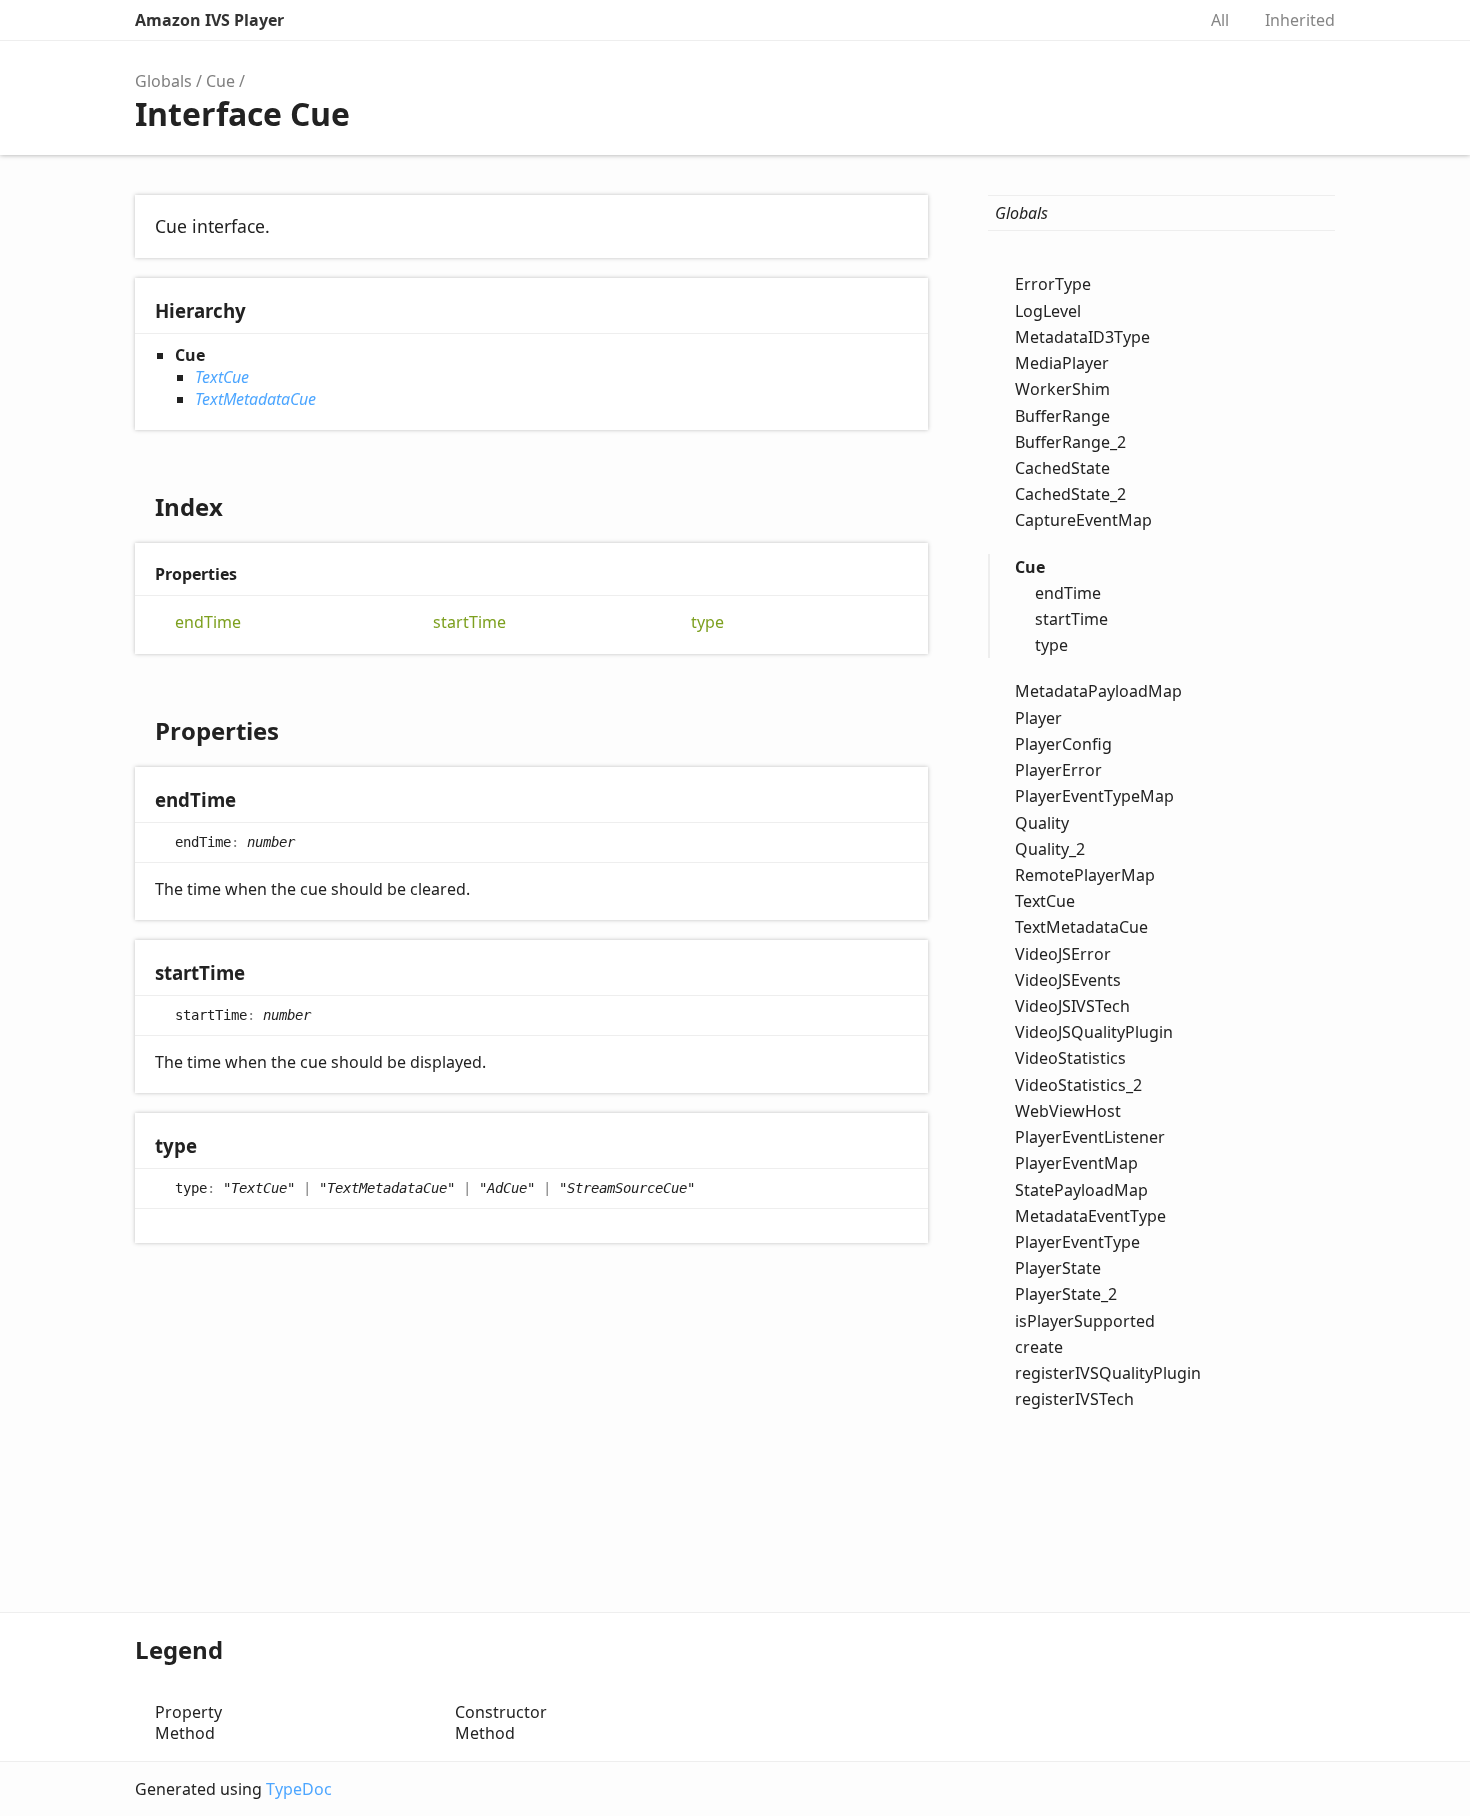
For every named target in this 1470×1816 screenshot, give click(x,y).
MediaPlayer (1062, 363)
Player (1038, 717)
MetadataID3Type (1082, 336)
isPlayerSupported (1085, 1320)
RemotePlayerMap (1085, 875)
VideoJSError (1063, 953)
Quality (1042, 822)
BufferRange (1062, 415)
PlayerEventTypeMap (1094, 796)
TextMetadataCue (255, 399)
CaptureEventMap (1083, 520)
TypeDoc (299, 1789)
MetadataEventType (1090, 1215)
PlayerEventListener (1090, 1137)
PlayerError (1058, 770)
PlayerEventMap (1076, 1163)
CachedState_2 (1070, 494)
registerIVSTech (1074, 1399)
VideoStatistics (1070, 1058)
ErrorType (1053, 284)
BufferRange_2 (1070, 441)
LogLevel (1048, 310)
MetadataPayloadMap (1098, 691)
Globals (163, 81)
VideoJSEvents (1068, 979)
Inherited (1300, 20)
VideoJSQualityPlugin (1094, 1032)
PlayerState (1058, 1268)
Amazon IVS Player (209, 20)
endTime (208, 622)
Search (1159, 20)
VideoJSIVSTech (1072, 1006)
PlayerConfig (1063, 743)
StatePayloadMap (1081, 1189)
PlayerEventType (1077, 1242)
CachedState (1062, 468)
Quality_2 (1050, 848)
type (707, 622)
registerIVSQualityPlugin (1108, 1373)
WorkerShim (1062, 389)
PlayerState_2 (1066, 1294)
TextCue (222, 377)
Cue (220, 81)
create (1039, 1346)
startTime (469, 622)
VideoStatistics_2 (1078, 1084)
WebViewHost (1068, 1110)
